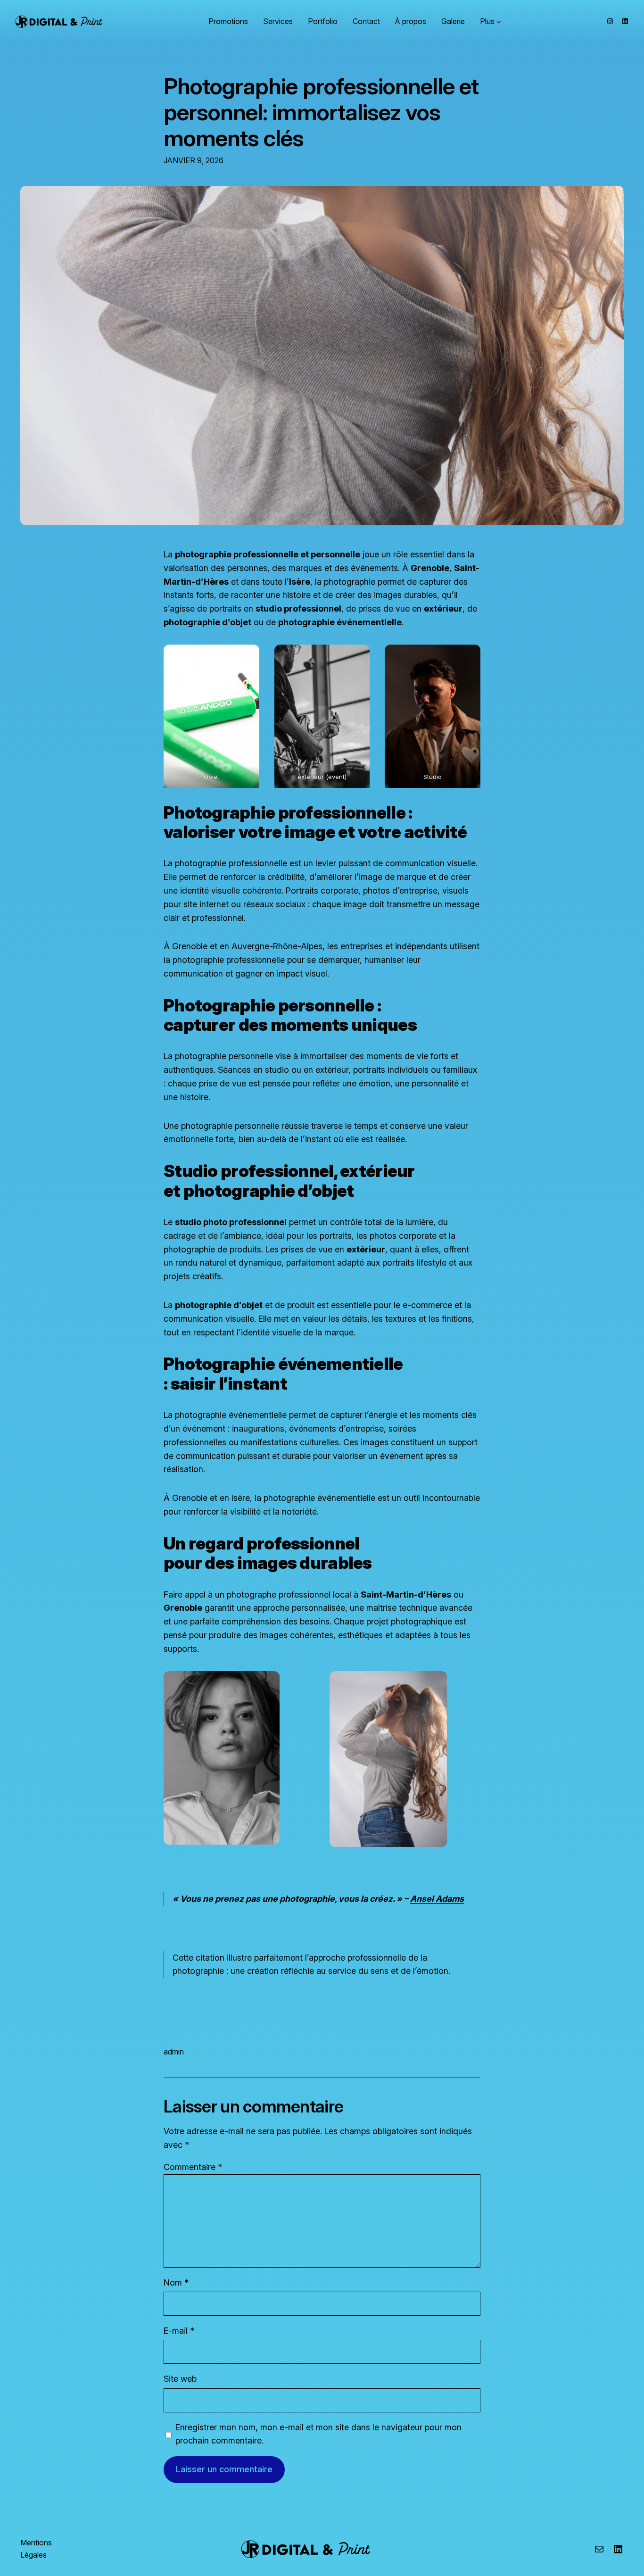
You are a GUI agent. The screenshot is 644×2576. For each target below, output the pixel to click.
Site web (180, 2379)
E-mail (179, 2331)
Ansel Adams (437, 1899)
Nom (176, 2282)
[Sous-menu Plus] (499, 22)
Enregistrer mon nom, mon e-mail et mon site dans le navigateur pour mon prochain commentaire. (318, 2434)
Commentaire (193, 2167)
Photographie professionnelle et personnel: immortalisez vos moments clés (321, 112)
